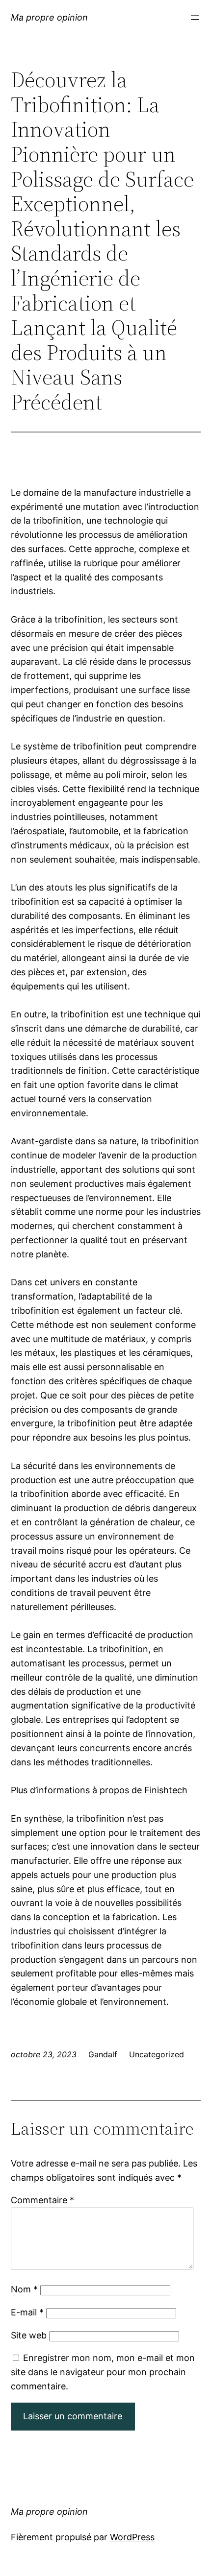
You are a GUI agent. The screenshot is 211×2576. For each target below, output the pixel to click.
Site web (29, 2335)
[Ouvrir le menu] (195, 18)
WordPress (132, 2537)
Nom (24, 2289)
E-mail (27, 2312)
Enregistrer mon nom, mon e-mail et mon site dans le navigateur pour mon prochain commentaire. (103, 2372)
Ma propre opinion (49, 17)
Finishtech (166, 1790)
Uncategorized (157, 2054)
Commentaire (42, 2200)
